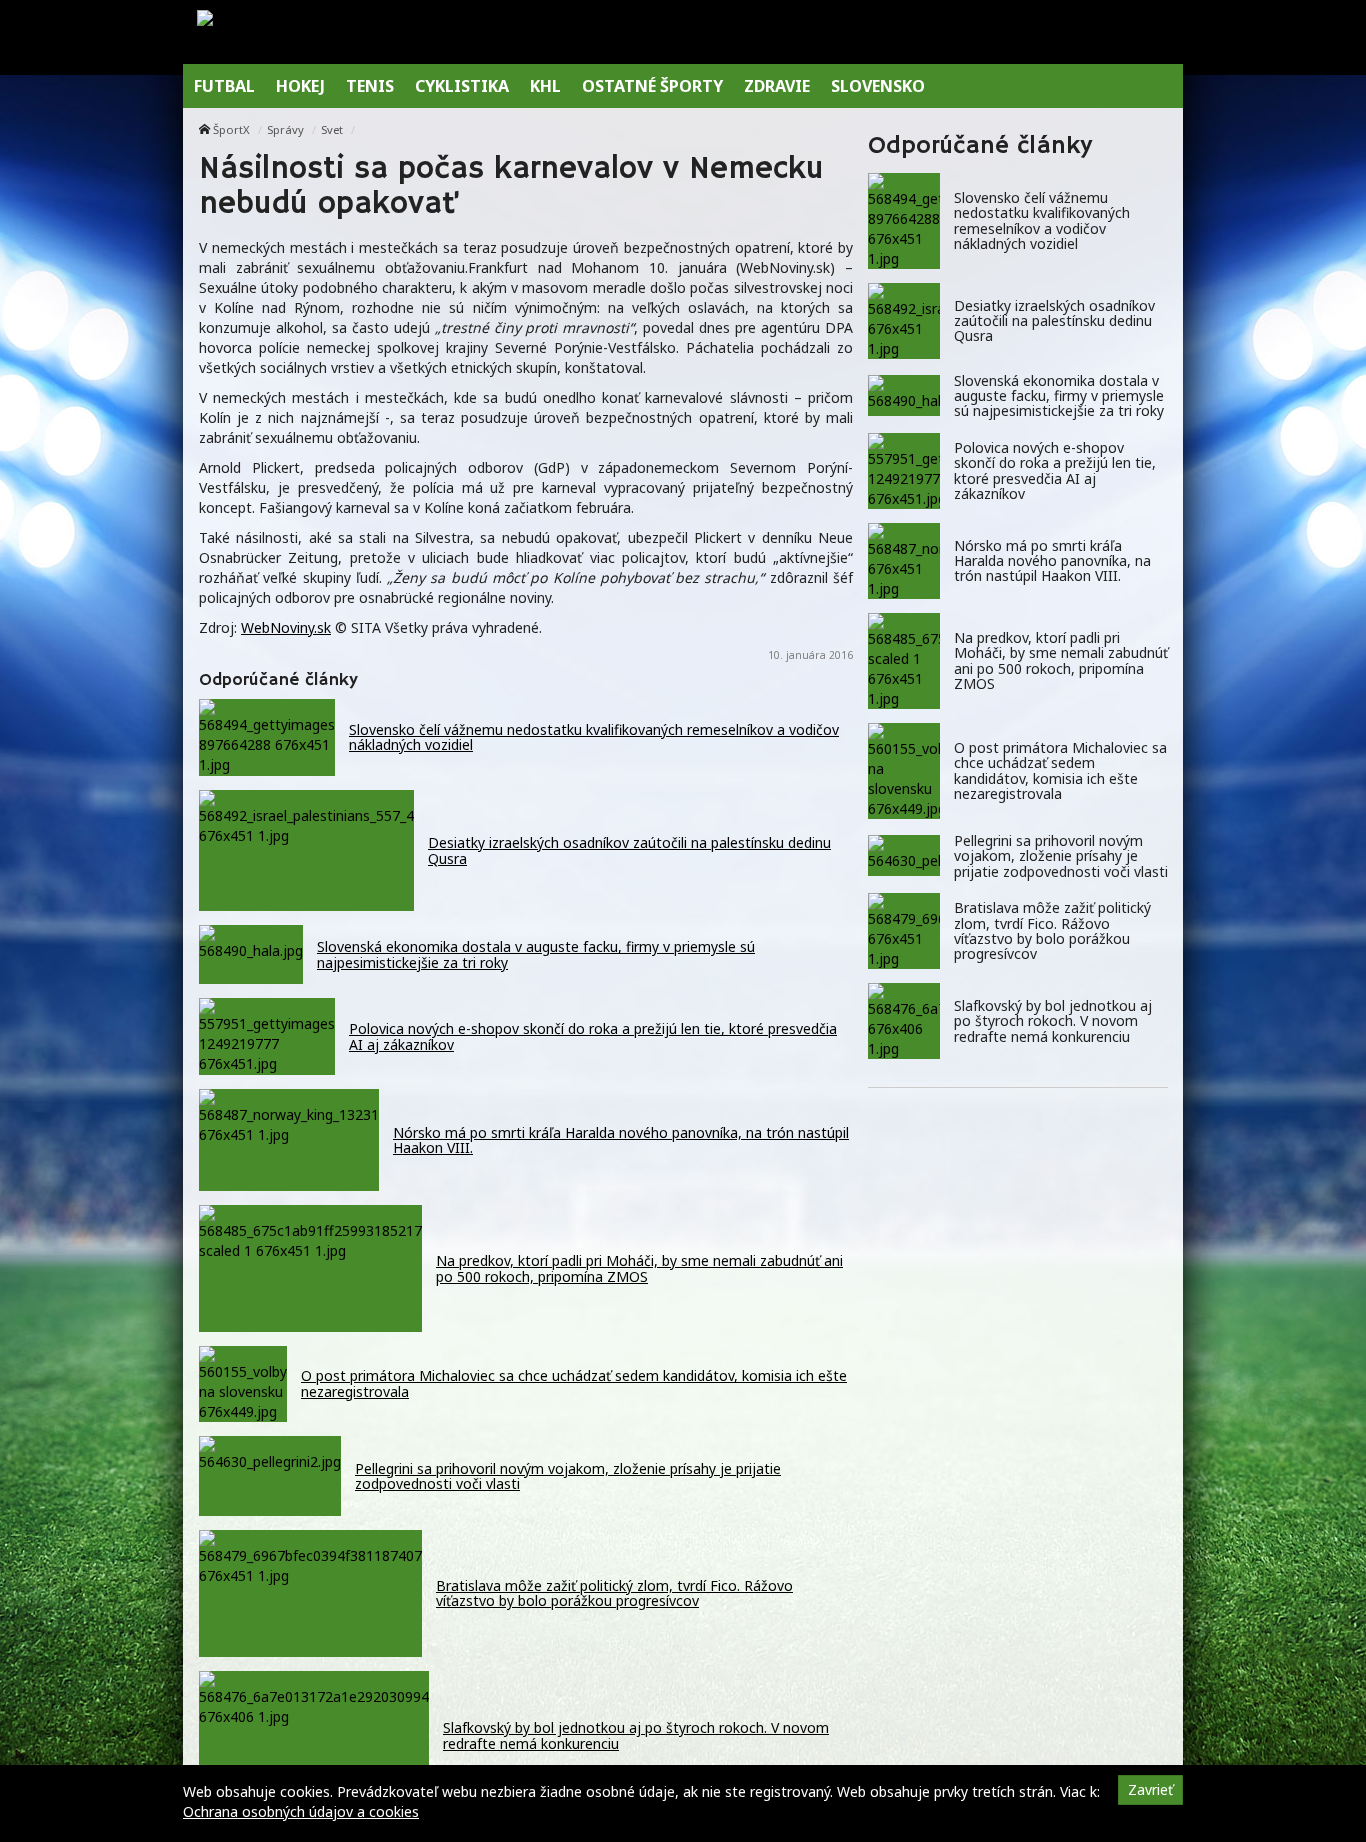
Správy (285, 129)
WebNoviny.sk (286, 627)
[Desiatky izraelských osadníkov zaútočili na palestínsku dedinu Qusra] (904, 321)
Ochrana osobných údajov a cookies (301, 1811)
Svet (332, 129)
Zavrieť (1150, 1789)
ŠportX (231, 129)
